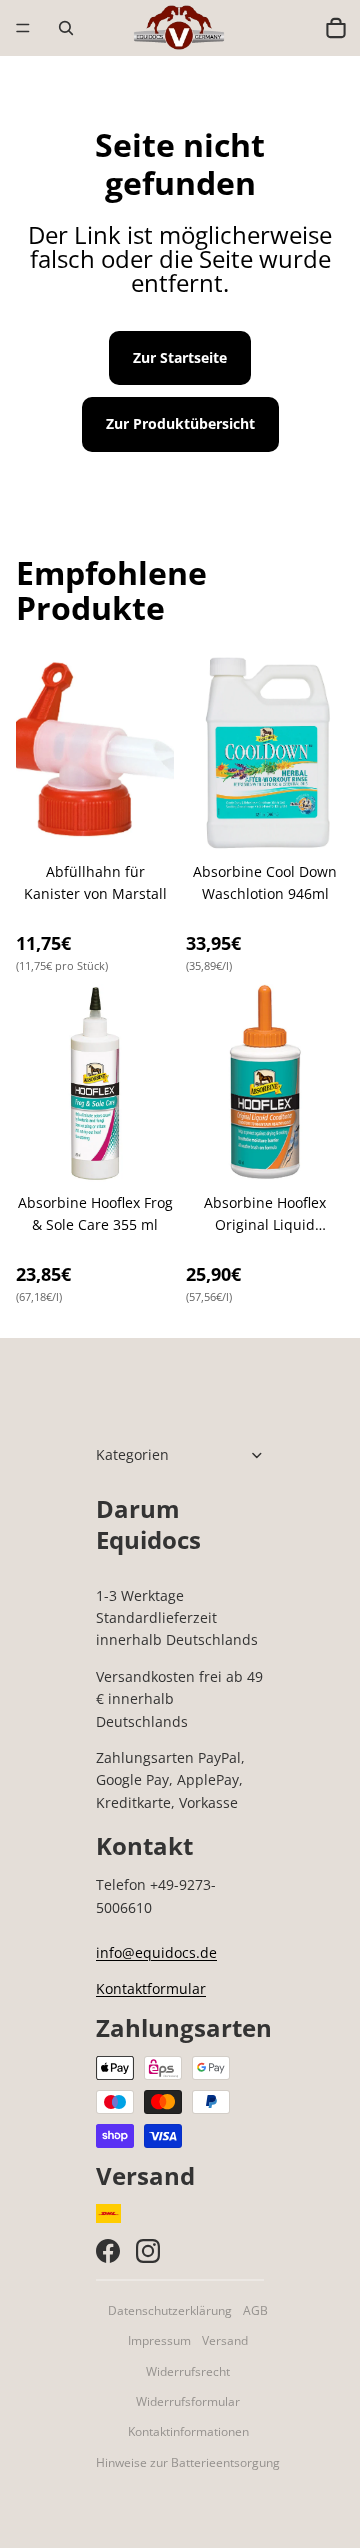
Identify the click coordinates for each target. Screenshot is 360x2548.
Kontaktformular (151, 1988)
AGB (255, 2310)
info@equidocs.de (156, 1952)
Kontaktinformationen (188, 2431)
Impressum (159, 2340)
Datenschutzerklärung (170, 2310)
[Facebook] (108, 2251)
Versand (225, 2340)
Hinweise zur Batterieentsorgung (188, 2462)
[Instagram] (148, 2251)
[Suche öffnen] (66, 28)
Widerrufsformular (188, 2401)
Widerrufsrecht (188, 2371)
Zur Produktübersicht (180, 423)
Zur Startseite (180, 357)
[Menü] (23, 28)
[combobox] (293, 28)
